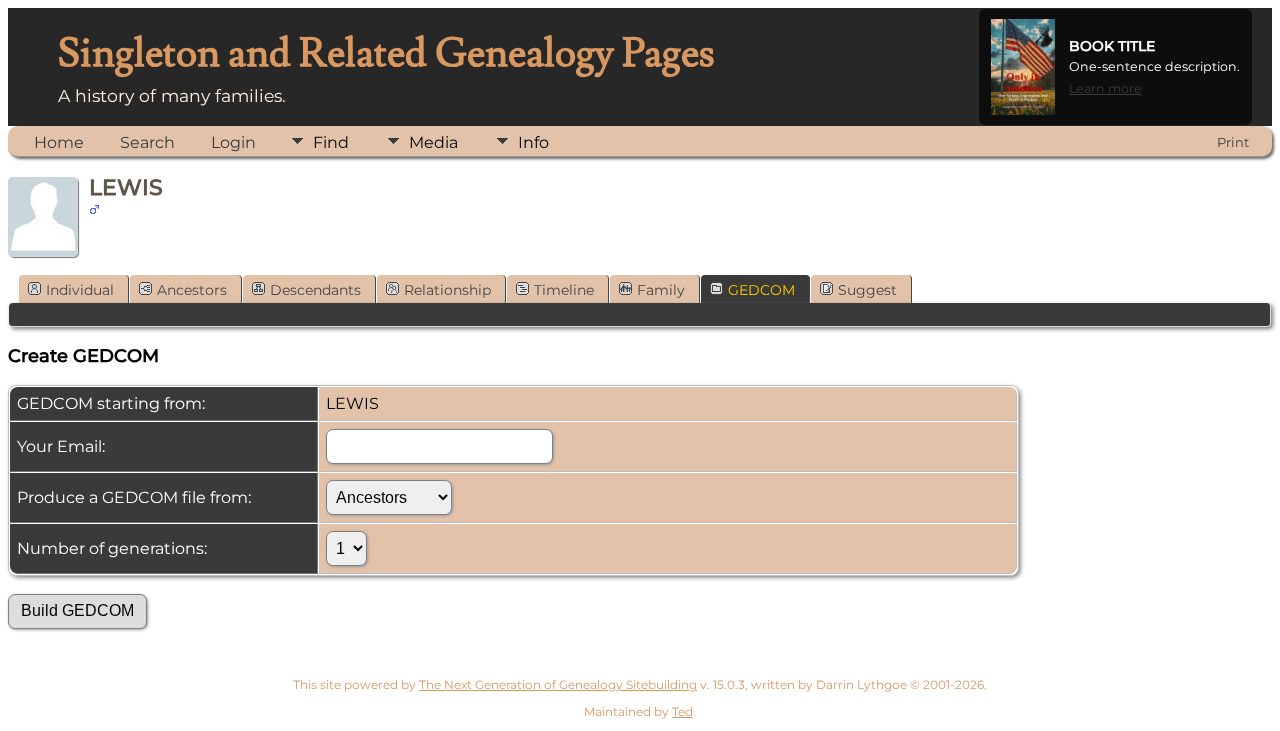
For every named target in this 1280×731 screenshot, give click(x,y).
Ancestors (192, 290)
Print (1233, 142)
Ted (682, 711)
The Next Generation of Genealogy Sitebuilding (558, 684)
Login (233, 142)
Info (533, 142)
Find (331, 142)
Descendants (315, 290)
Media (433, 142)
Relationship (447, 290)
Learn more (1105, 88)
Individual (80, 290)
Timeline (564, 290)
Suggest (867, 290)
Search (147, 142)
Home (59, 142)
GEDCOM (761, 290)
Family (661, 290)
